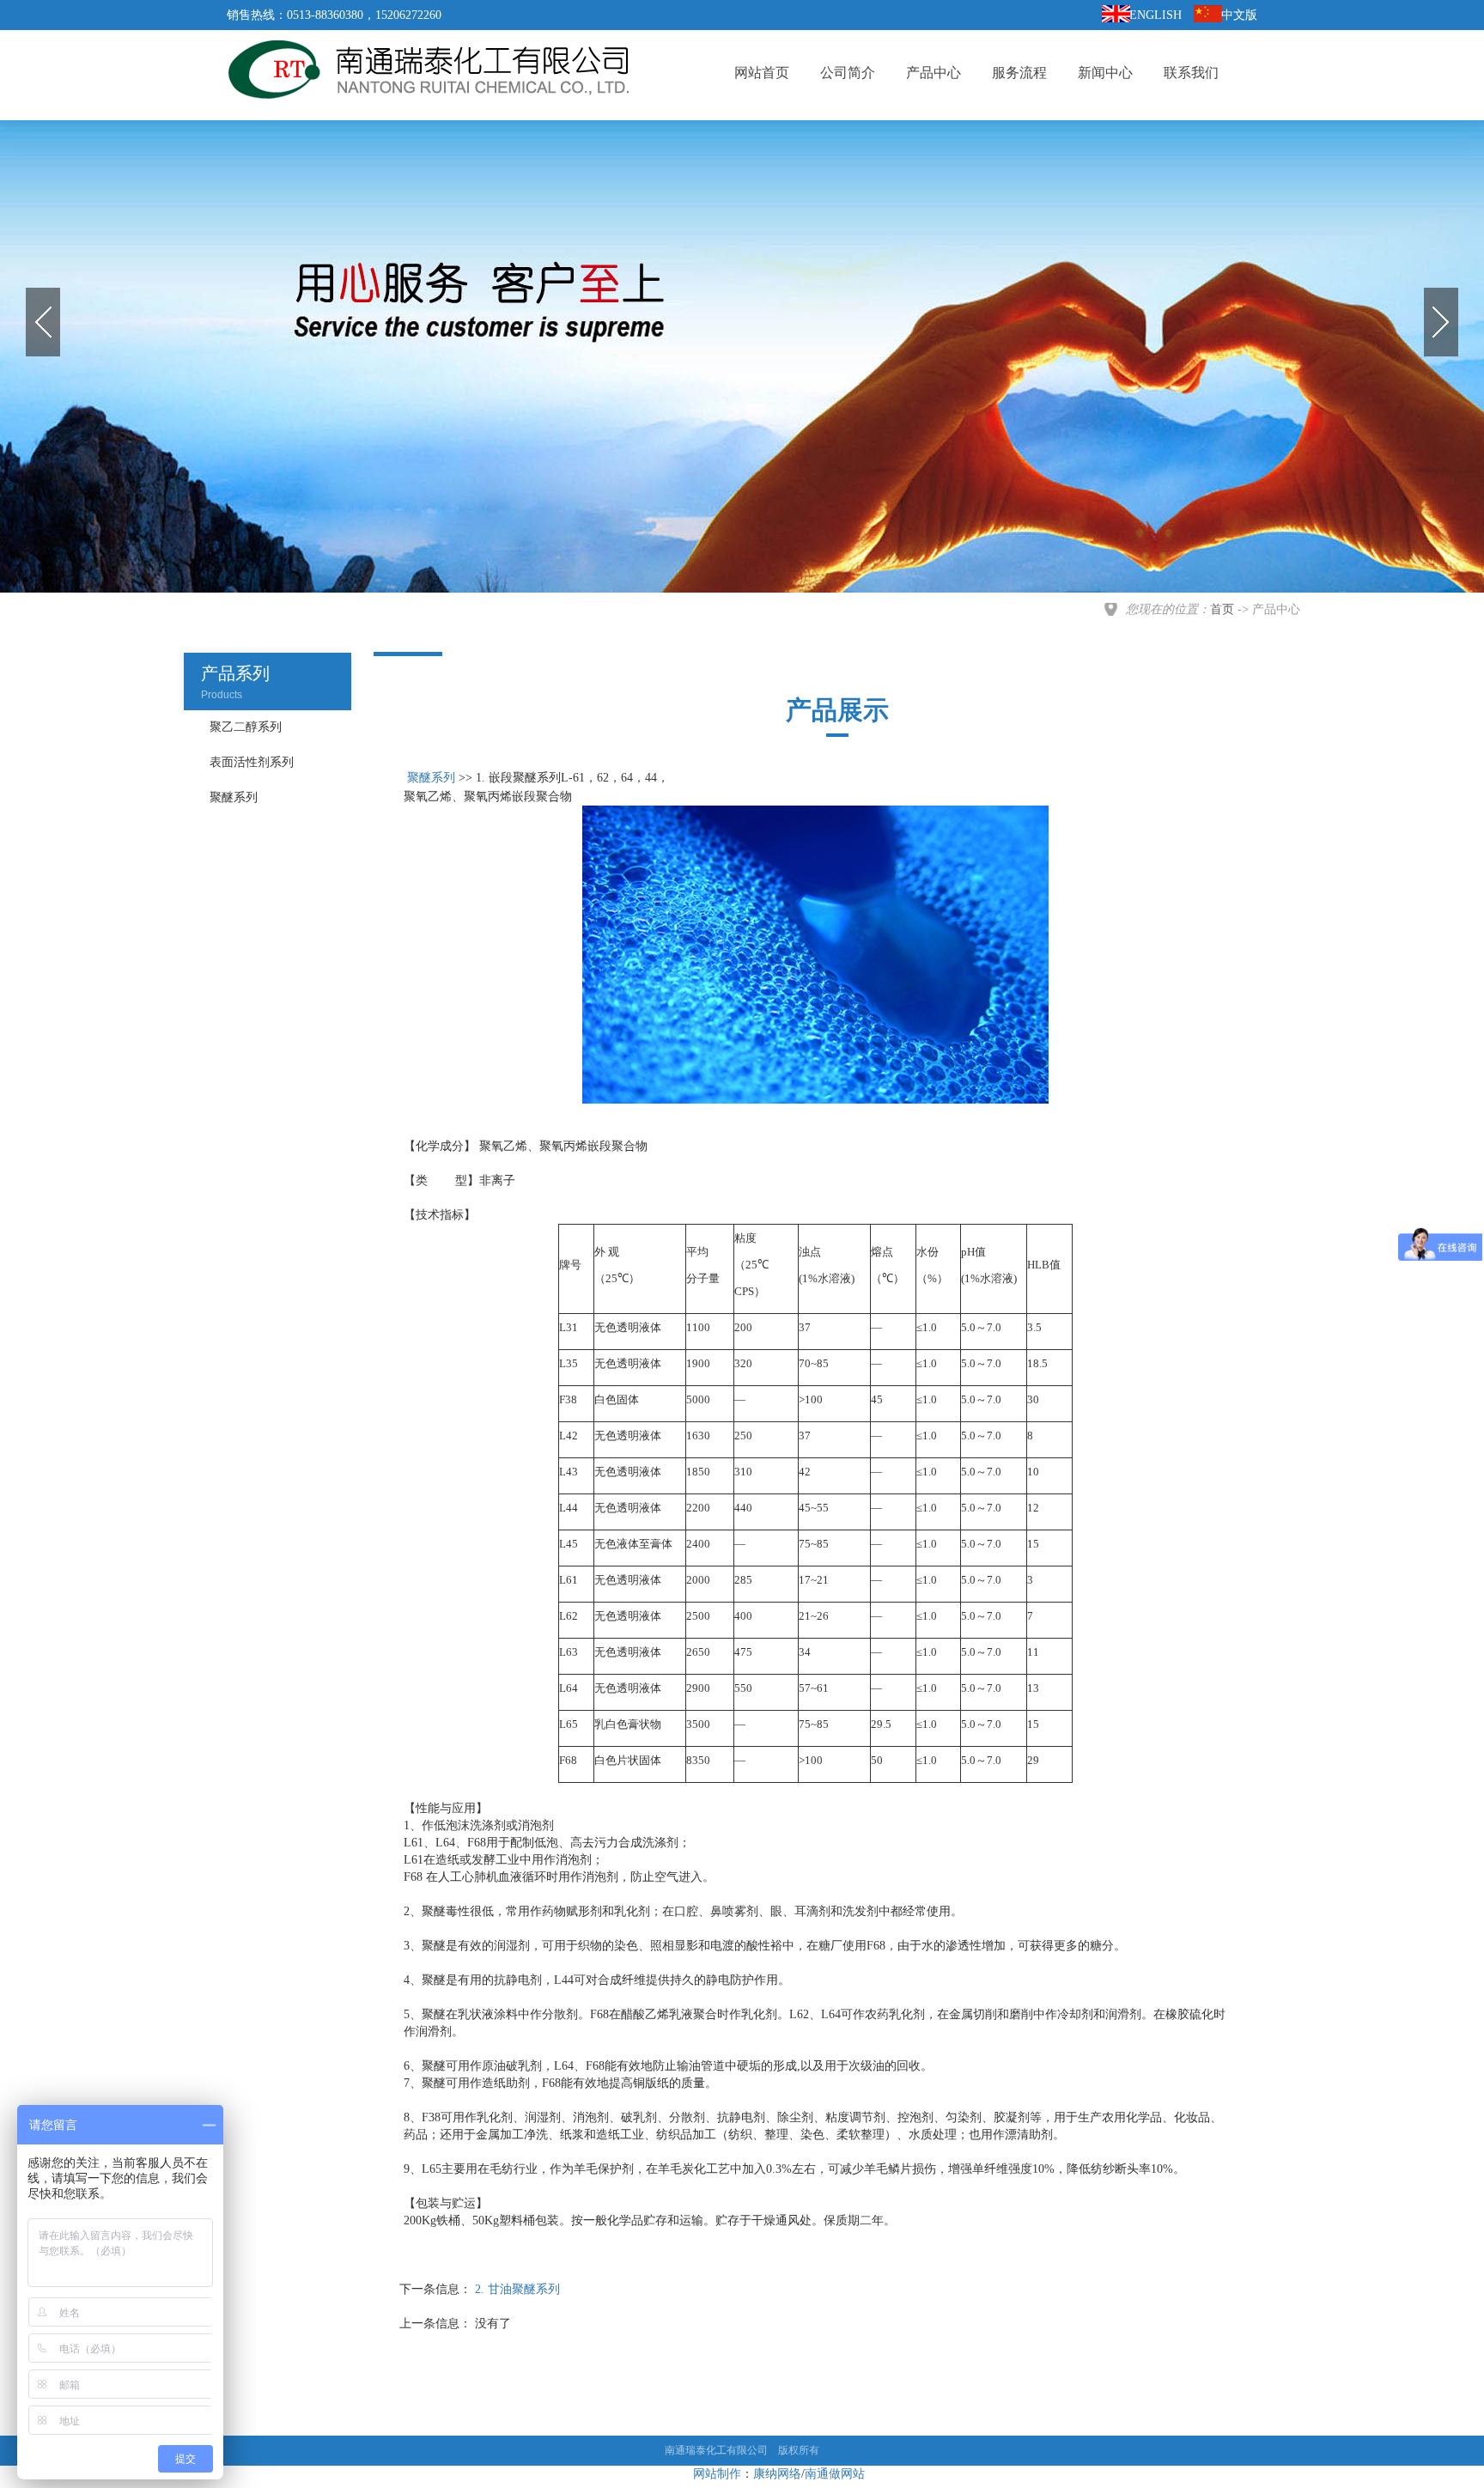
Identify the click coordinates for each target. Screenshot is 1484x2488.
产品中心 (934, 73)
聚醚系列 (431, 778)
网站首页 (762, 73)
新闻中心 (1105, 73)
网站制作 (717, 2474)
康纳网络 (777, 2474)
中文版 (1239, 15)
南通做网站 (835, 2474)
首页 (1222, 609)
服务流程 (1019, 73)
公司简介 (848, 73)
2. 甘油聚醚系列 (517, 2289)
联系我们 (1191, 73)
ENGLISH (1156, 15)
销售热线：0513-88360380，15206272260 (334, 15)
